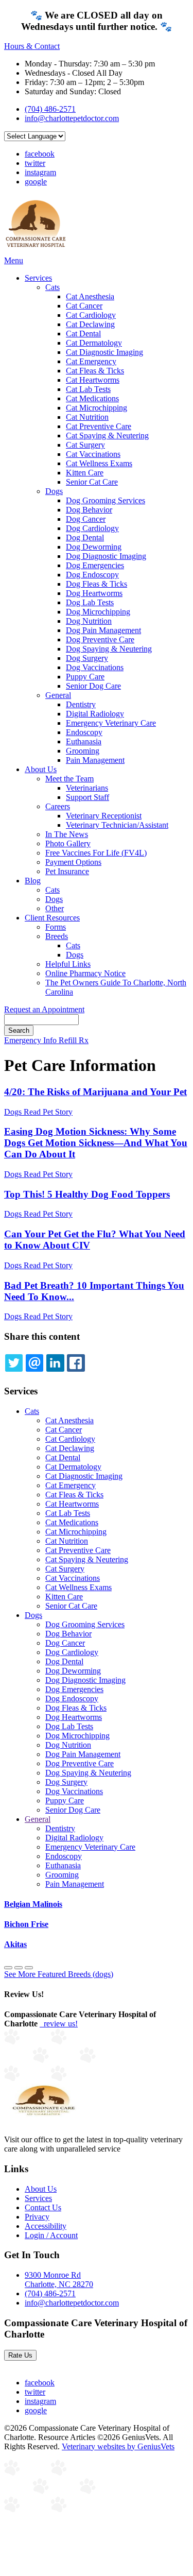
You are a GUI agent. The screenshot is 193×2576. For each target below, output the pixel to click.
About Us (41, 769)
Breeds (57, 936)
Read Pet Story (48, 1112)
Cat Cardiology (91, 315)
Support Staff (87, 797)
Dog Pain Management (103, 630)
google (36, 182)
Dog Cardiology (92, 528)
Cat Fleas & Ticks (95, 371)
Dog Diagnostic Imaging (106, 556)
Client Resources (52, 918)
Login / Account (51, 2235)
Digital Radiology (95, 714)
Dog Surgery (87, 658)
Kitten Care (85, 473)
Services (38, 278)
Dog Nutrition (89, 621)
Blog (33, 881)
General (58, 695)
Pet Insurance (67, 871)
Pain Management (95, 760)
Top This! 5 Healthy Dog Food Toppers (87, 1194)
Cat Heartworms (93, 380)
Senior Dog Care (93, 686)
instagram (40, 172)
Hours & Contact (32, 46)
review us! (60, 2024)
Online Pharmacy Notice (85, 973)
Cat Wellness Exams (99, 463)
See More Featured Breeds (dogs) (59, 1974)
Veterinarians (87, 788)
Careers (58, 806)
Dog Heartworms (94, 593)
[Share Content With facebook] (76, 1363)
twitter (35, 163)
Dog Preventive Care (100, 639)
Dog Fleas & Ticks (97, 584)
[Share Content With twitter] (14, 1363)
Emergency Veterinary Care (111, 723)
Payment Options (73, 862)
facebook (40, 154)
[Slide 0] (8, 1968)
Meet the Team (69, 779)
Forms (56, 927)
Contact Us (43, 2207)
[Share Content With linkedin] (55, 1363)
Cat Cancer (84, 306)
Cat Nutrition (87, 417)
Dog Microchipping (98, 612)
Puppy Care (85, 677)
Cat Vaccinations (93, 454)
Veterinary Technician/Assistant (117, 825)
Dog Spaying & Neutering (109, 649)
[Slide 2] (29, 1968)
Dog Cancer (86, 519)
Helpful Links (68, 964)
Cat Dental (83, 334)
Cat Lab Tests (88, 389)
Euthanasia (84, 741)
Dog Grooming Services (106, 500)
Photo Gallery (68, 843)
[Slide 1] (19, 1968)
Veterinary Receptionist (104, 816)
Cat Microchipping (97, 408)
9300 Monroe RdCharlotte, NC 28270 (59, 2280)
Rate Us (20, 2355)
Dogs (54, 491)
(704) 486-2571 (50, 109)
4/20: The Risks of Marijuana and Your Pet (95, 1092)
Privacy (37, 2217)
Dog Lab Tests (90, 602)
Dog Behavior (89, 510)
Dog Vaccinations (95, 667)
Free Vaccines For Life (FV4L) (96, 853)
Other (55, 908)
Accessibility (46, 2226)
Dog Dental (85, 538)
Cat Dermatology (94, 343)
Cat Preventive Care (99, 426)
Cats (52, 287)
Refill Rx (74, 1040)
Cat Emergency (91, 361)
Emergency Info (31, 1040)
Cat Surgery (85, 445)
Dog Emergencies (95, 565)
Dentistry (81, 704)
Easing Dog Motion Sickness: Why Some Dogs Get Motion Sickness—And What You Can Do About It (96, 1143)
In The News (67, 834)
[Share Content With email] (34, 1363)
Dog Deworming (94, 547)
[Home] (36, 251)
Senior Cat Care (92, 482)
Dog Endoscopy (92, 575)
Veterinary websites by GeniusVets (118, 2446)
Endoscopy (84, 732)
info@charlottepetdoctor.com (72, 118)
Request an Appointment (44, 1009)
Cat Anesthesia (90, 296)
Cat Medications (92, 398)
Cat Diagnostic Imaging (104, 352)
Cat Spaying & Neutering (107, 436)
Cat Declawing (90, 324)
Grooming (83, 751)
